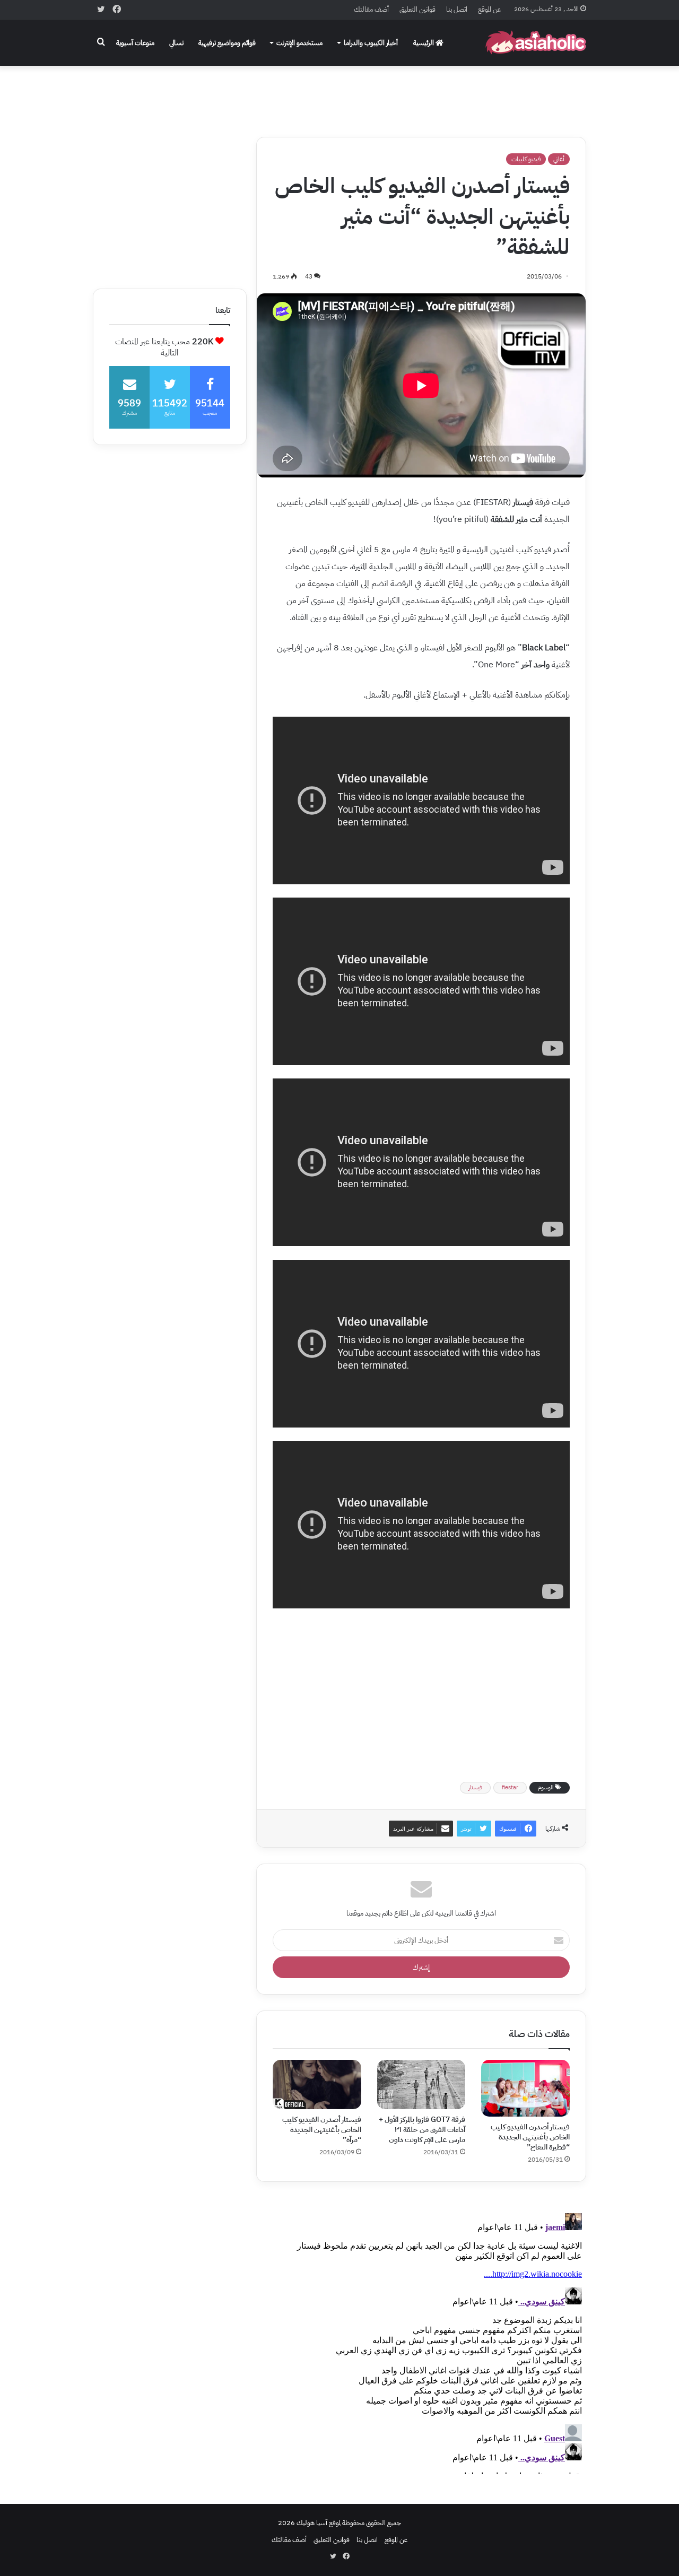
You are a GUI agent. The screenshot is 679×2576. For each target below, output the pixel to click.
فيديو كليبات (526, 159)
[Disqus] (421, 2342)
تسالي (176, 43)
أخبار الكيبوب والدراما (371, 43)
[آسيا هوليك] (536, 43)
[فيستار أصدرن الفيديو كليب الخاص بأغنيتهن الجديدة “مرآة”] (317, 2085)
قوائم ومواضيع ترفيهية (227, 43)
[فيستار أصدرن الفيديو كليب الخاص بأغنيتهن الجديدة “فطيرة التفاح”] (525, 2088)
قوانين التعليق (417, 9)
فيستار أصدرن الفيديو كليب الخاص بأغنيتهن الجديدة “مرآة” (322, 2130)
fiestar (510, 1787)
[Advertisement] (339, 94)
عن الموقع (489, 9)
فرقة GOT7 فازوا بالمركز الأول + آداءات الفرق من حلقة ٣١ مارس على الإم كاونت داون (422, 2130)
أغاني (559, 159)
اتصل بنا (457, 9)
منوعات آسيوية (135, 43)
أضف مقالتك (371, 9)
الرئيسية (424, 43)
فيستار (475, 1787)
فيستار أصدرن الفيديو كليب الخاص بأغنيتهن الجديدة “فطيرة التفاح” (530, 2137)
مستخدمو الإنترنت (299, 43)
